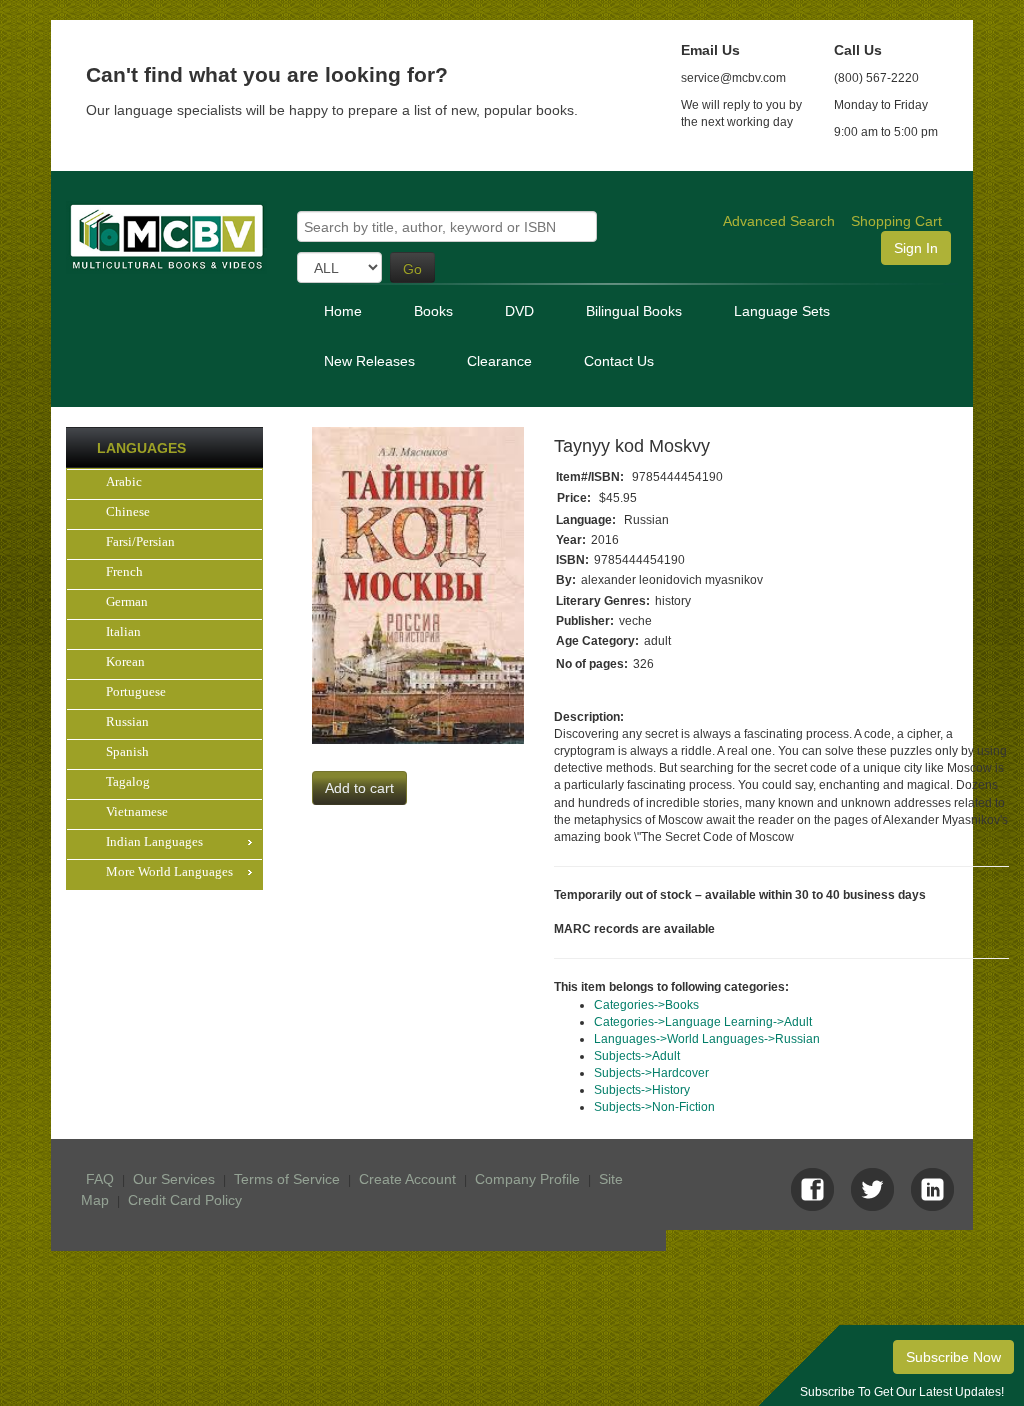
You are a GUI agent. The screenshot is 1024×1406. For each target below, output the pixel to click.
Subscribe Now (953, 1357)
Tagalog (128, 781)
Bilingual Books (634, 311)
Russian (127, 721)
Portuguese (136, 691)
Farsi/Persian (140, 541)
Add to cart (359, 788)
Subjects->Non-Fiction (654, 1107)
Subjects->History (642, 1090)
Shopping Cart (896, 221)
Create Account (407, 1179)
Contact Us (619, 361)
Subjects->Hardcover (651, 1073)
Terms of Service (287, 1179)
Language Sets (782, 311)
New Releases (369, 361)
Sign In (916, 248)
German (127, 601)
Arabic (124, 481)
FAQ (100, 1179)
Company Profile (527, 1179)
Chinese (128, 511)
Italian (123, 631)
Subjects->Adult (637, 1056)
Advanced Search (779, 221)
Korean (125, 661)
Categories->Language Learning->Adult (703, 1022)
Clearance (499, 361)
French (124, 571)
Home (343, 311)
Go (412, 269)
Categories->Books (646, 1005)
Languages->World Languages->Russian (707, 1039)
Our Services (174, 1179)
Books (433, 311)
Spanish (127, 751)
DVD (519, 311)
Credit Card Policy (185, 1200)
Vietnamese (137, 811)
